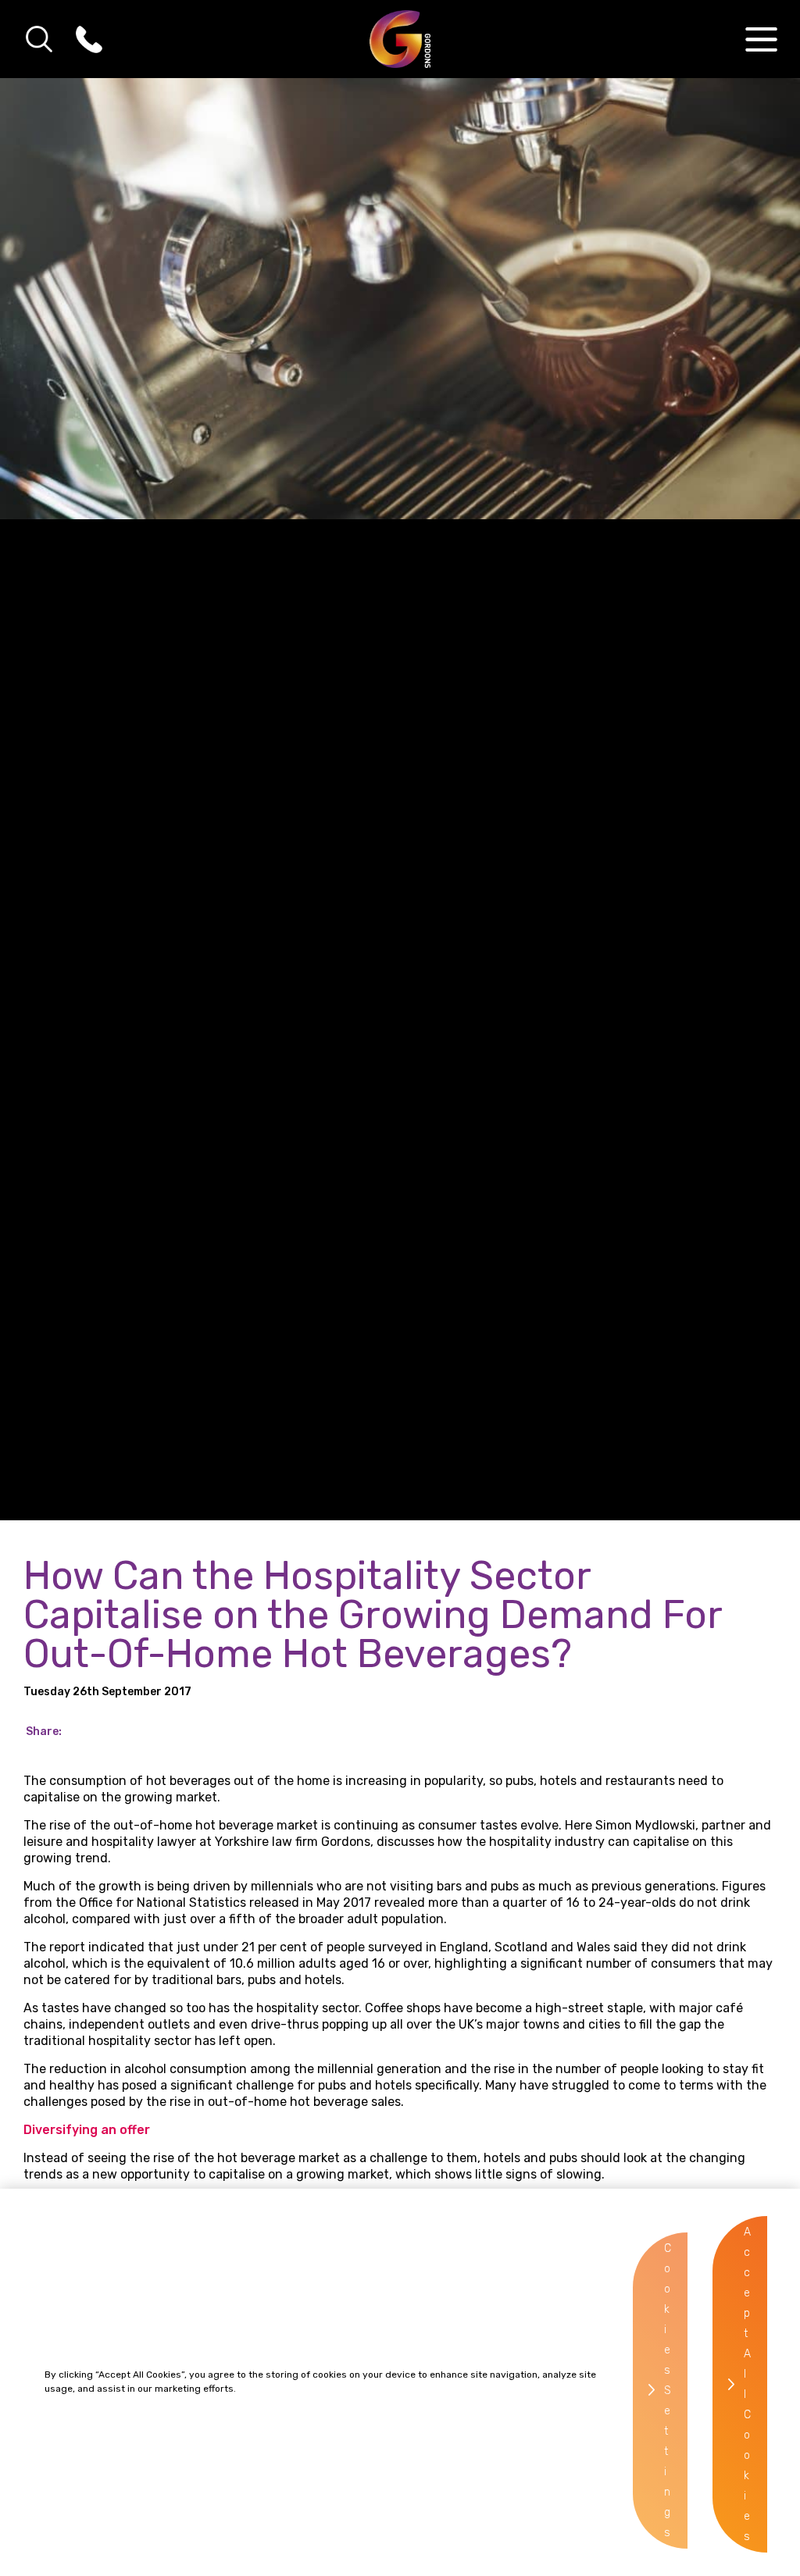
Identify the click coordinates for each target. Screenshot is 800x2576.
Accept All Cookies (747, 2384)
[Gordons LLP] (400, 39)
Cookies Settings (668, 2391)
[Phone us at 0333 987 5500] (89, 39)
